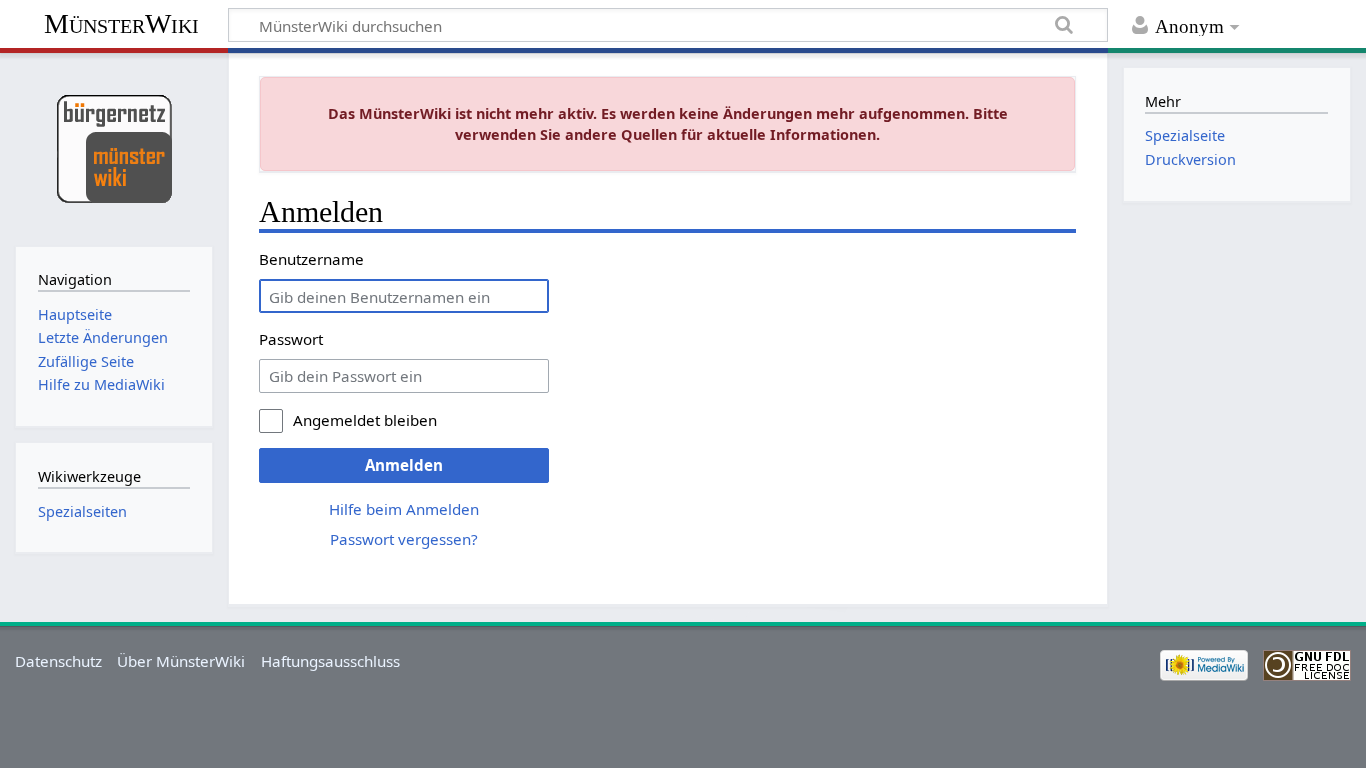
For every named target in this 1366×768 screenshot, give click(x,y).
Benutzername (311, 259)
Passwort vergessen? (404, 539)
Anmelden (404, 465)
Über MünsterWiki (181, 661)
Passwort (291, 339)
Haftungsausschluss (330, 661)
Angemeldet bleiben (365, 420)
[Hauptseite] (113, 147)
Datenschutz (58, 661)
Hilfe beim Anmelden (404, 509)
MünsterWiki (121, 23)
